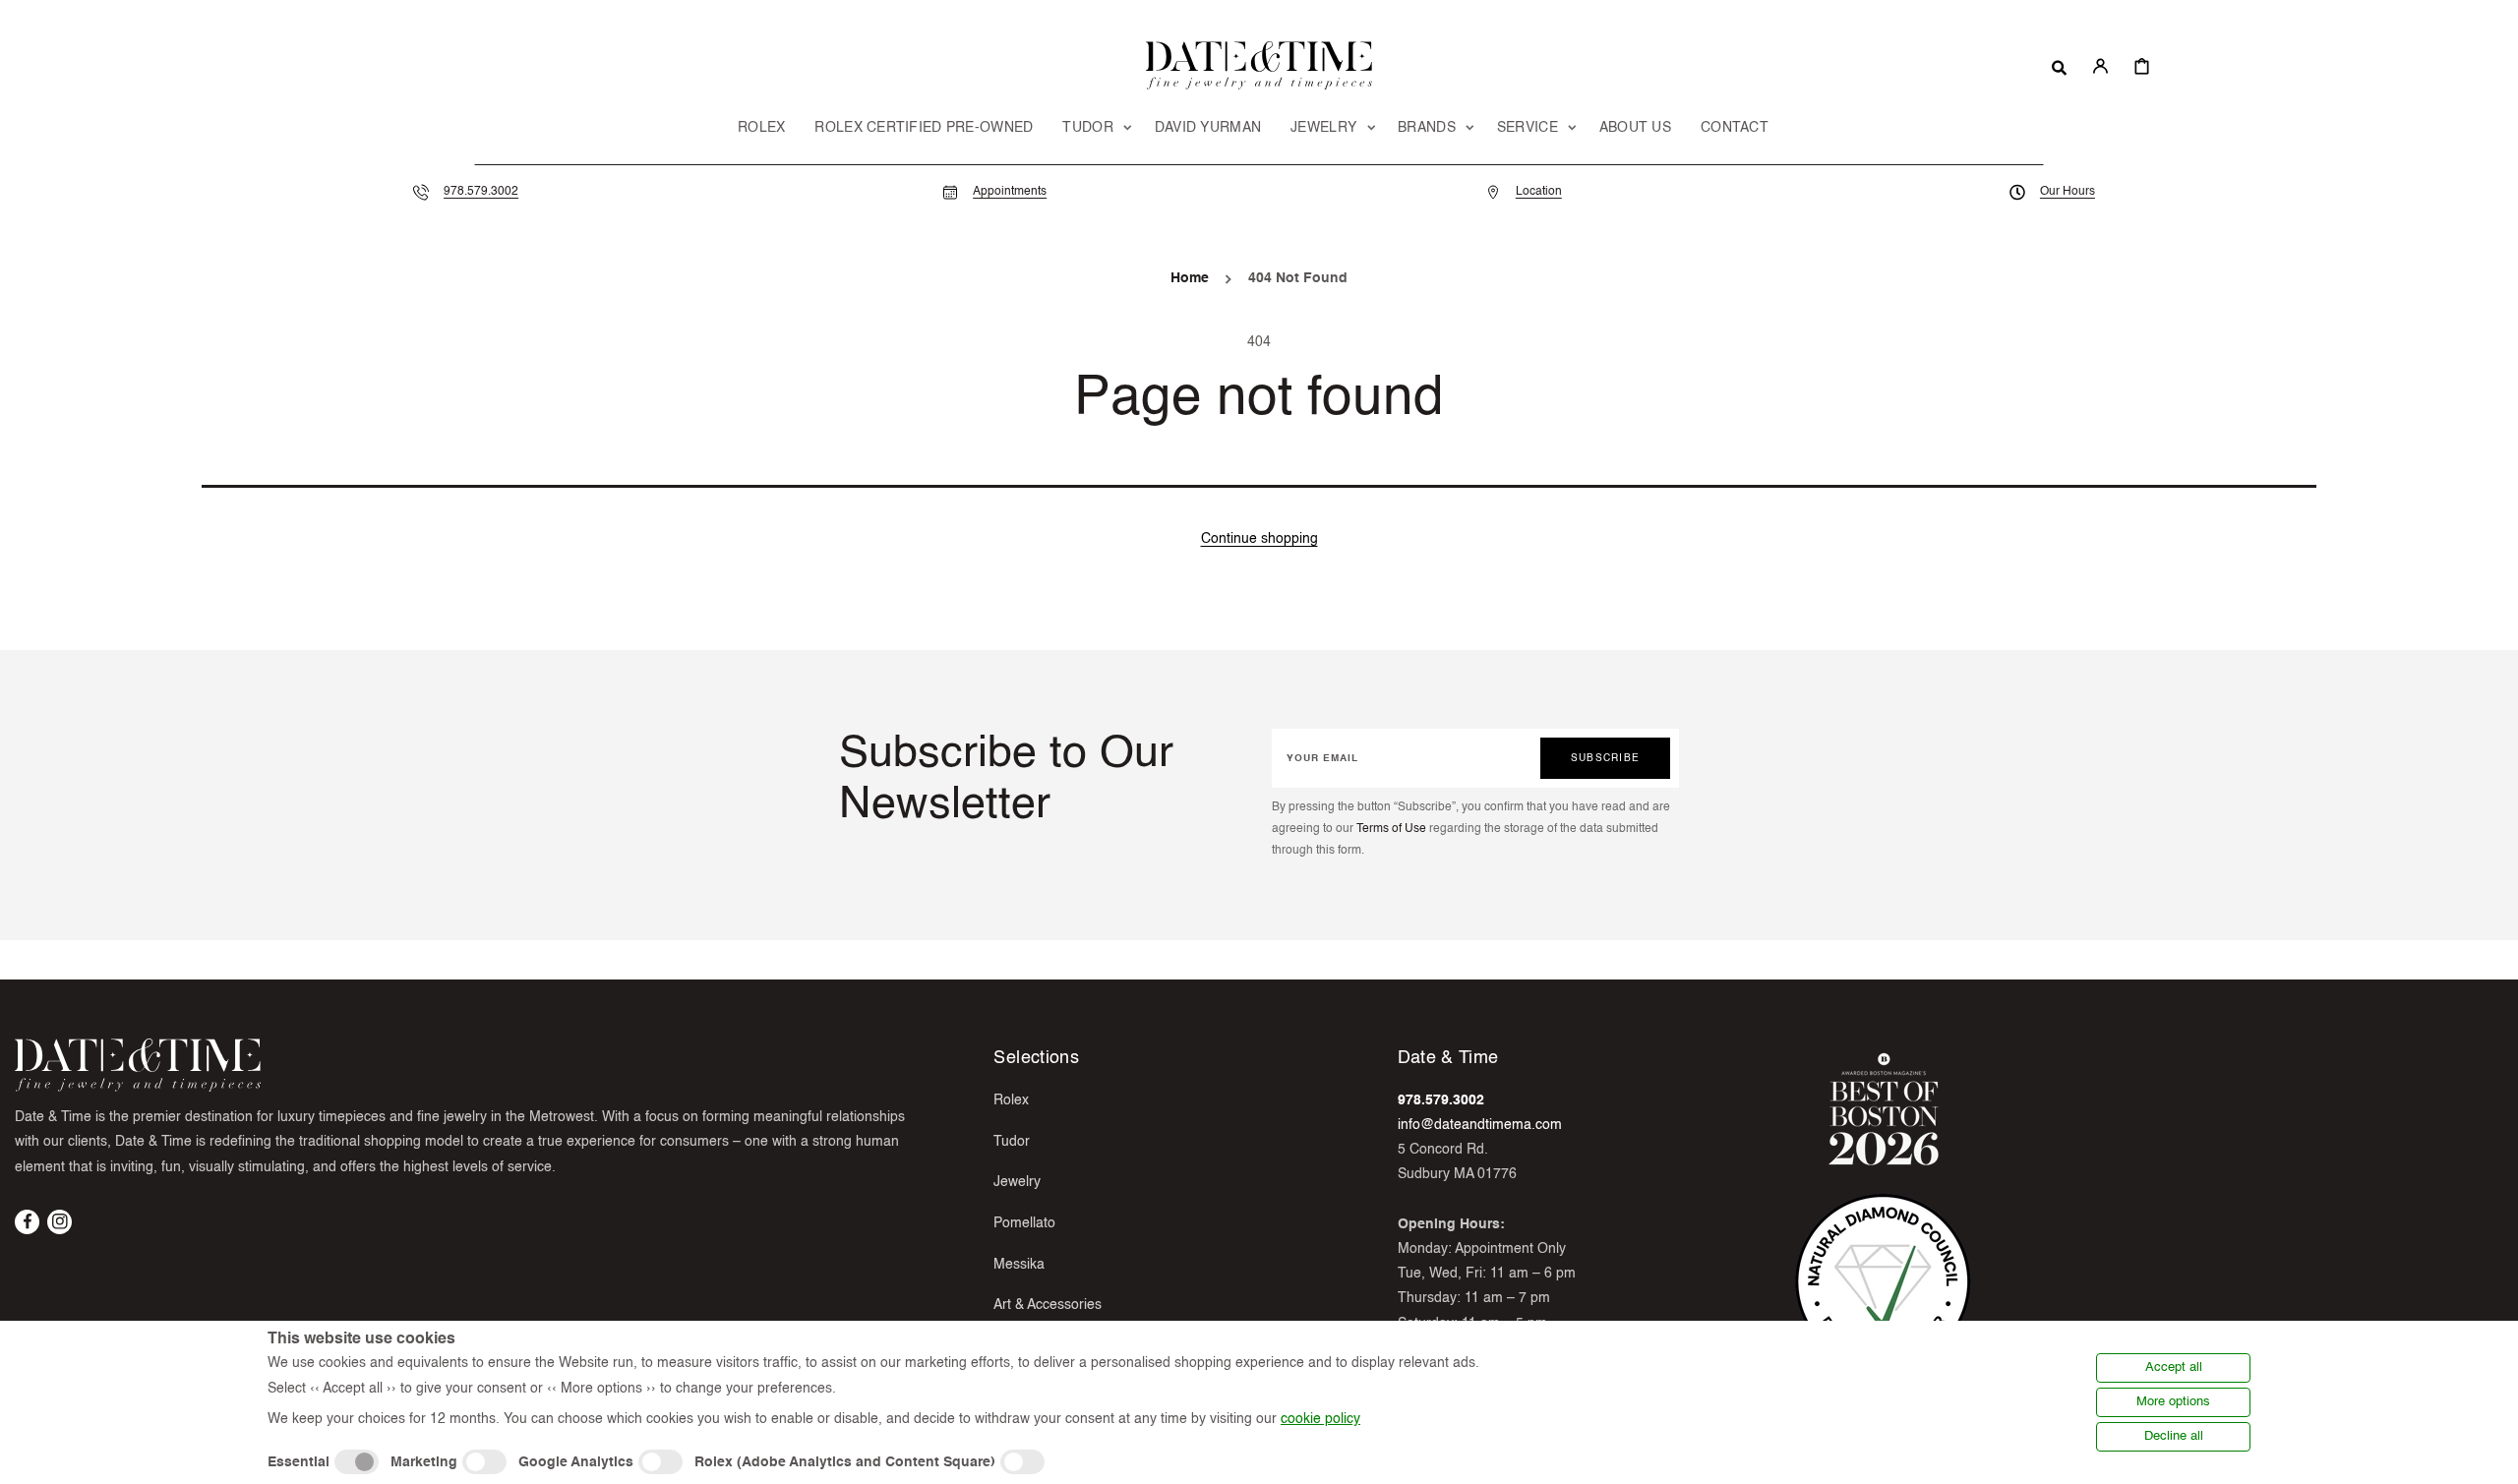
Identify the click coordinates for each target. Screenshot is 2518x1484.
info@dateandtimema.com (1480, 1125)
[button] (2059, 66)
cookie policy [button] (1320, 1419)
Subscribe (1605, 758)
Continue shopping (1259, 539)
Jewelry (1017, 1182)
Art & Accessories (1048, 1305)
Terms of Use (1391, 829)
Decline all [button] (2174, 1436)
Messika (1019, 1265)
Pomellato (1024, 1223)
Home (1190, 278)
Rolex (1011, 1100)
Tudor (1012, 1142)
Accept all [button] (2174, 1367)
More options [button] (2173, 1402)
